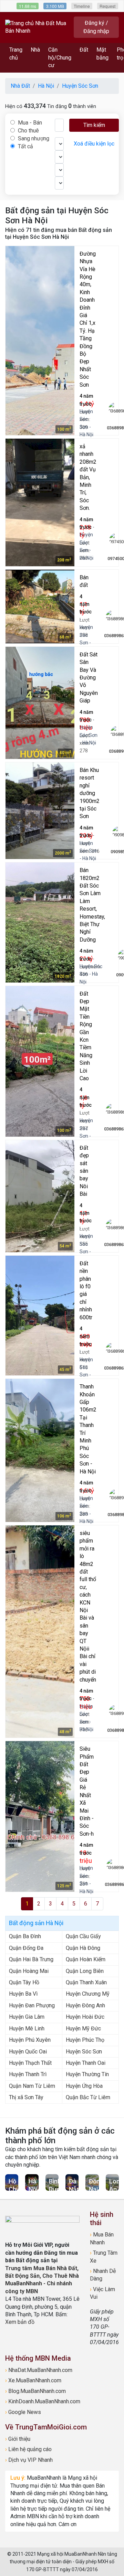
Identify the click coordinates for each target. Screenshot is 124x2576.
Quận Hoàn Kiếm (86, 1959)
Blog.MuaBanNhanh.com (35, 2391)
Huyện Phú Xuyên (30, 2040)
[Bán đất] (40, 607)
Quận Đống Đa (26, 1948)
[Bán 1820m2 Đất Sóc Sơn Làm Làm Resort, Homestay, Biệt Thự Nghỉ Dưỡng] (40, 922)
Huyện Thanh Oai (86, 2063)
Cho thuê (28, 131)
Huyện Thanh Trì (28, 2074)
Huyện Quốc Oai (28, 2052)
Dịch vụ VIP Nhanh (29, 2460)
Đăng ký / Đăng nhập (96, 27)
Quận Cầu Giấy (83, 1936)
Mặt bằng (102, 53)
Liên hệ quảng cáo (28, 2449)
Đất (84, 50)
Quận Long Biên (85, 1971)
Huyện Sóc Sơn (84, 2052)
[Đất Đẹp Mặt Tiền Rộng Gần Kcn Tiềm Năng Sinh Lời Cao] (40, 1061)
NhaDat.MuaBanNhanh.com (39, 2370)
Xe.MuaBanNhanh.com (33, 2380)
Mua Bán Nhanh (102, 2238)
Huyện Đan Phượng (32, 2005)
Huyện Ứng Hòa (84, 2086)
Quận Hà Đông (83, 1948)
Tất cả (25, 146)
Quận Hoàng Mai (29, 1971)
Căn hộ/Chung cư (60, 57)
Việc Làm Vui (102, 2293)
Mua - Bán (29, 123)
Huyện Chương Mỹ (88, 1994)
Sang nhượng (33, 138)
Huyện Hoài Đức (85, 2017)
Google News (23, 2412)
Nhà (35, 50)
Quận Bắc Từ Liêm (88, 2097)
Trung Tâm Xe (104, 2257)
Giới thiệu (18, 2439)
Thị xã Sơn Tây (26, 2097)
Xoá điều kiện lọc (94, 144)
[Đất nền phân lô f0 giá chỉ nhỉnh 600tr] (40, 1316)
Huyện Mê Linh (27, 2028)
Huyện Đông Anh (85, 2005)
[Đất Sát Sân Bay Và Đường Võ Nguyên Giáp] (40, 703)
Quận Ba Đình (25, 1936)
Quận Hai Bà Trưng (31, 1959)
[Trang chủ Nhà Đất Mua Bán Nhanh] (38, 27)
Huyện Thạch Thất (30, 2063)
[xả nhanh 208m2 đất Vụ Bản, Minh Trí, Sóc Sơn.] (40, 502)
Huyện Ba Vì (23, 1994)
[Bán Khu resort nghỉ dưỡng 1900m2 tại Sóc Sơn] (40, 811)
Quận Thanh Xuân (86, 1982)
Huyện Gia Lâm (27, 2017)
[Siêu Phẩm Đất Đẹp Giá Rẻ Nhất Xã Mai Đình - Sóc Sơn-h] (40, 1816)
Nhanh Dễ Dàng (103, 2275)
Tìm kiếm (94, 125)
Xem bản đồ (20, 2322)
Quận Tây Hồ (24, 1982)
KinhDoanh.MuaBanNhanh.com (43, 2401)
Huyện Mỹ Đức (83, 2028)
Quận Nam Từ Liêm (32, 2086)
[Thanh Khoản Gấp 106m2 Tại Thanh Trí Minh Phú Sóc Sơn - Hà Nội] (40, 1450)
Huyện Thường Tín (87, 2074)
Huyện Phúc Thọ (85, 2040)
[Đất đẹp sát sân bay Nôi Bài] (40, 1196)
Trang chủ (16, 53)
